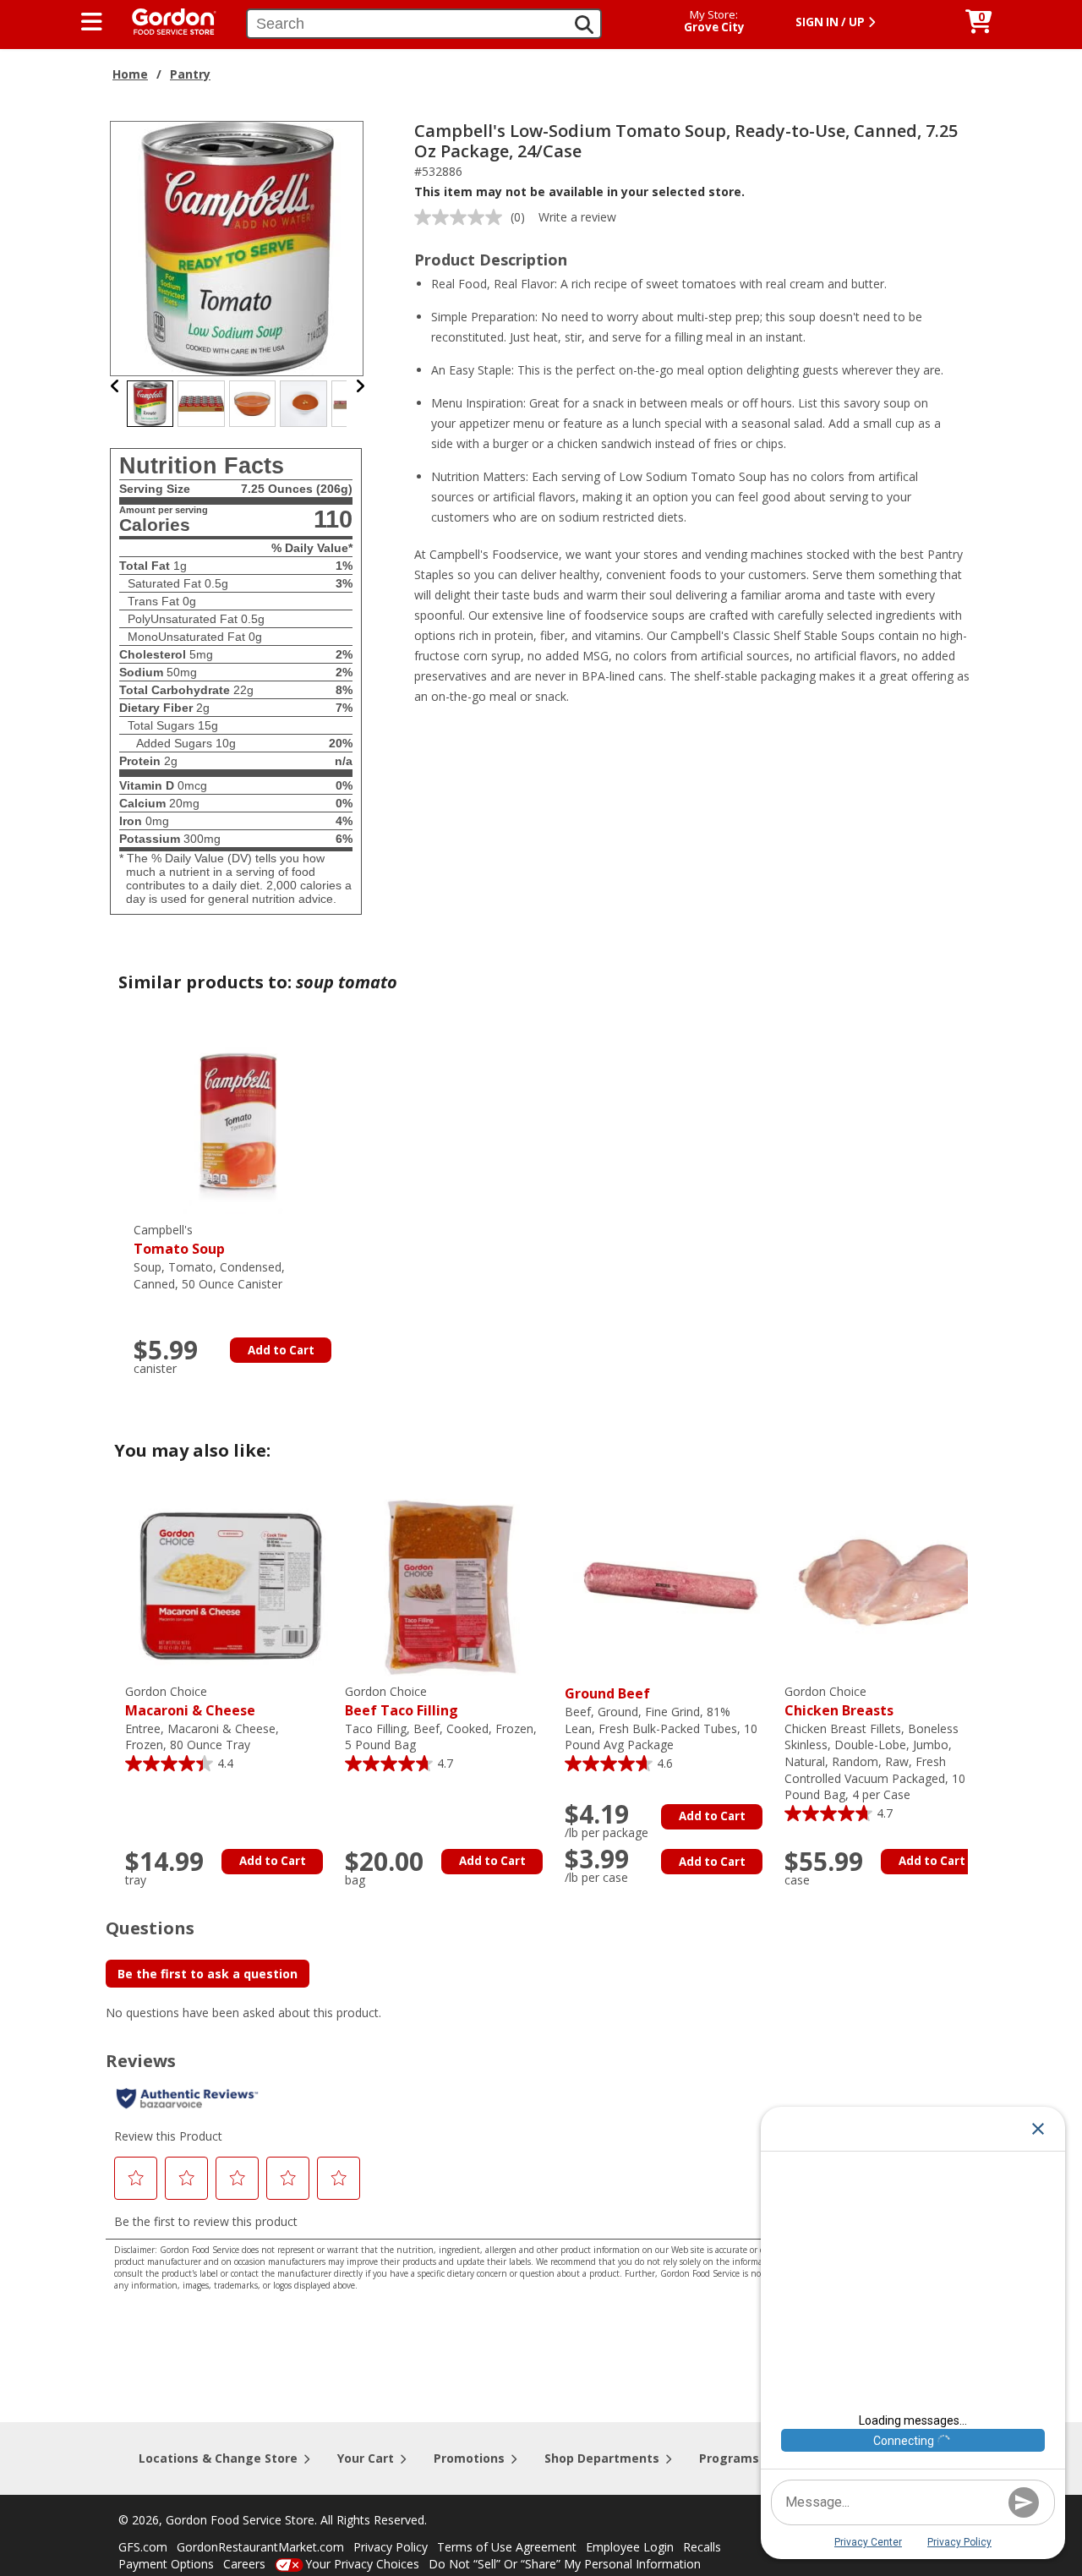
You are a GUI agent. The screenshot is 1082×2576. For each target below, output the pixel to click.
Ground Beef (607, 1693)
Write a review (577, 217)
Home (130, 74)
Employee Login (630, 2547)
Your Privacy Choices (362, 2564)
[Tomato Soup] (239, 1123)
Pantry (190, 74)
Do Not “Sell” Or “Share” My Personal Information (565, 2564)
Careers (244, 2564)
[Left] (115, 386)
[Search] (584, 25)
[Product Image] (238, 247)
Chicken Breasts (839, 1701)
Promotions (469, 2458)
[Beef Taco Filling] (451, 1585)
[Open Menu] (92, 22)
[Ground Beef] (670, 1585)
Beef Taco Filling (402, 1701)
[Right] (360, 386)
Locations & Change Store (218, 2458)
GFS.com (143, 2547)
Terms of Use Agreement (507, 2547)
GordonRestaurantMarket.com (260, 2547)
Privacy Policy (391, 2547)
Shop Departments (602, 2458)
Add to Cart (281, 1350)
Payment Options (166, 2564)
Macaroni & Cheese (190, 1701)
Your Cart (366, 2458)
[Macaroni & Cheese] (231, 1585)
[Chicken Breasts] (890, 1585)
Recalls (702, 2547)
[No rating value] (462, 217)
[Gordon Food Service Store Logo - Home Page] (166, 20)
